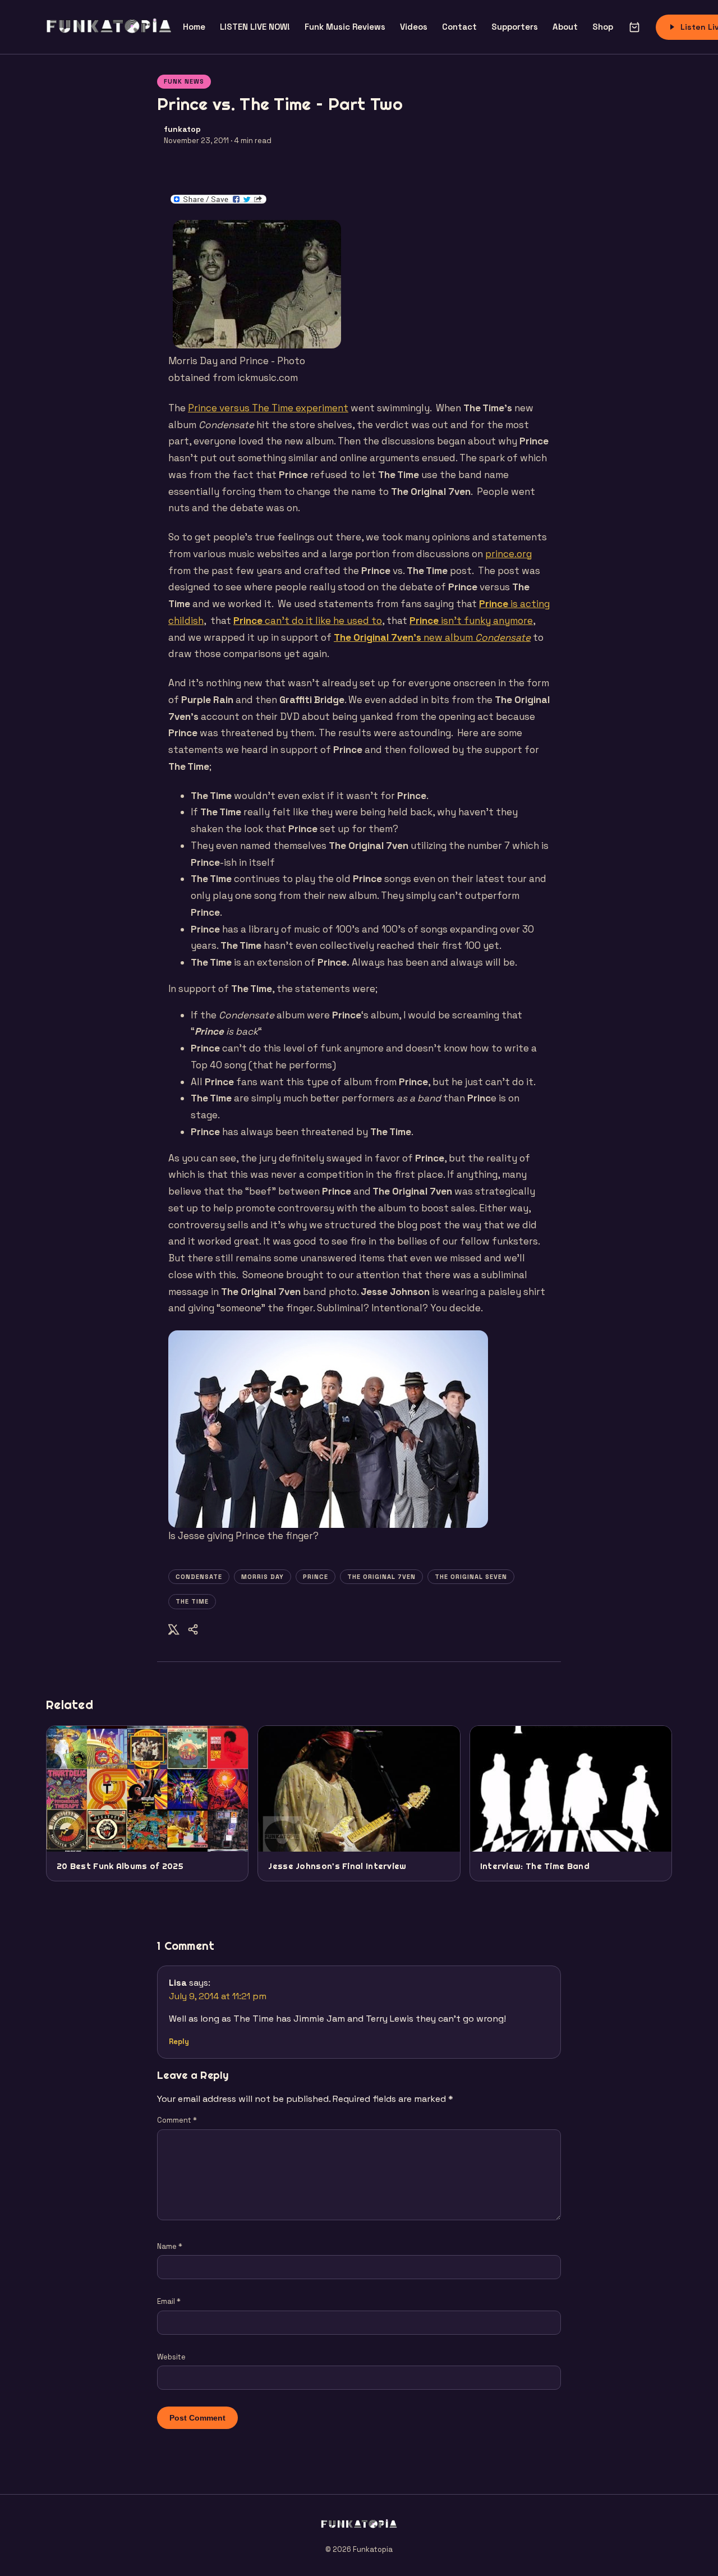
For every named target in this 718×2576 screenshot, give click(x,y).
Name (170, 2246)
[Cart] (634, 27)
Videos (414, 27)
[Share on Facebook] (193, 1631)
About (565, 27)
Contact (459, 27)
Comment (177, 2120)
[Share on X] (174, 1631)
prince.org (508, 554)
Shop (603, 27)
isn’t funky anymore (471, 621)
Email (169, 2301)
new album (432, 637)
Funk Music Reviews (345, 27)
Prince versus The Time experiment (268, 408)
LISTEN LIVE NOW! (255, 27)
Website (171, 2357)
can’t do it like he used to (308, 621)
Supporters (515, 27)
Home (194, 27)
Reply (179, 2042)
